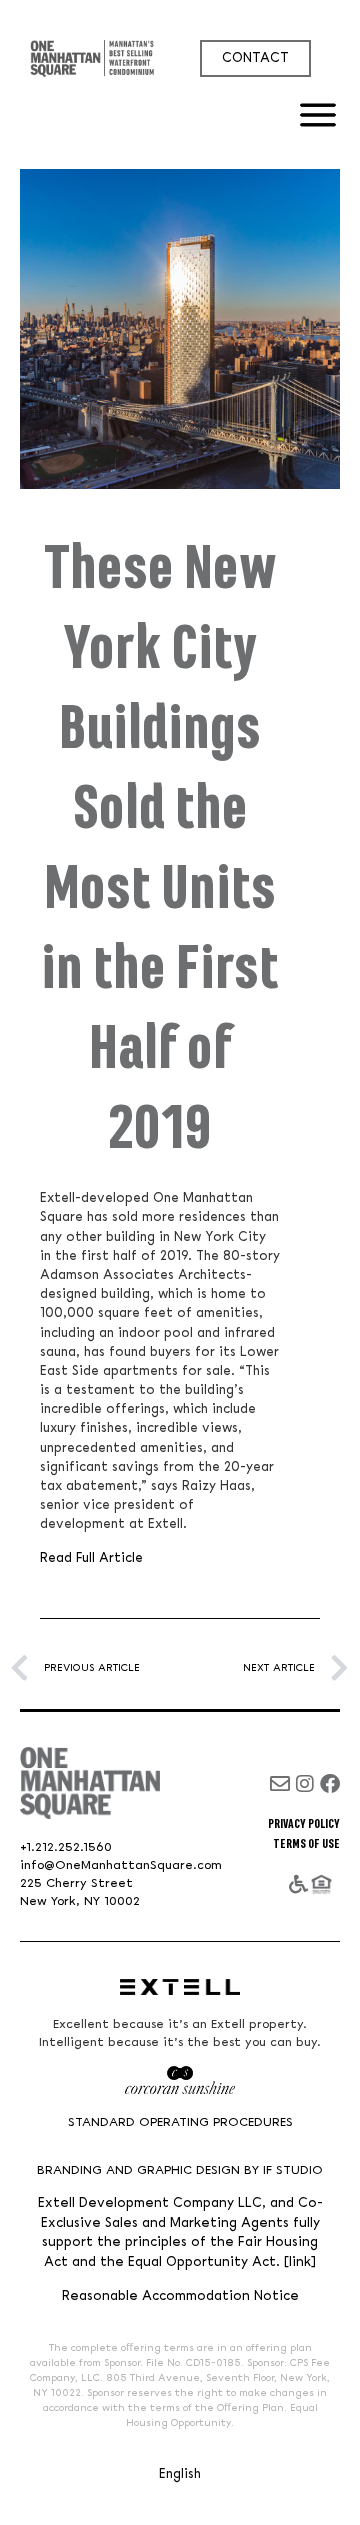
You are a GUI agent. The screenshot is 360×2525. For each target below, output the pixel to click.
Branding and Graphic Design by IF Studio (180, 2170)
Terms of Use (306, 1844)
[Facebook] (330, 1784)
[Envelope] (280, 1784)
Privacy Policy (304, 1824)
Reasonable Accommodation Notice (180, 2296)
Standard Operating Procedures (180, 2122)
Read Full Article (93, 1558)
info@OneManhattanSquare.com (121, 1865)
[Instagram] (305, 1784)
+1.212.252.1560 (66, 1847)
